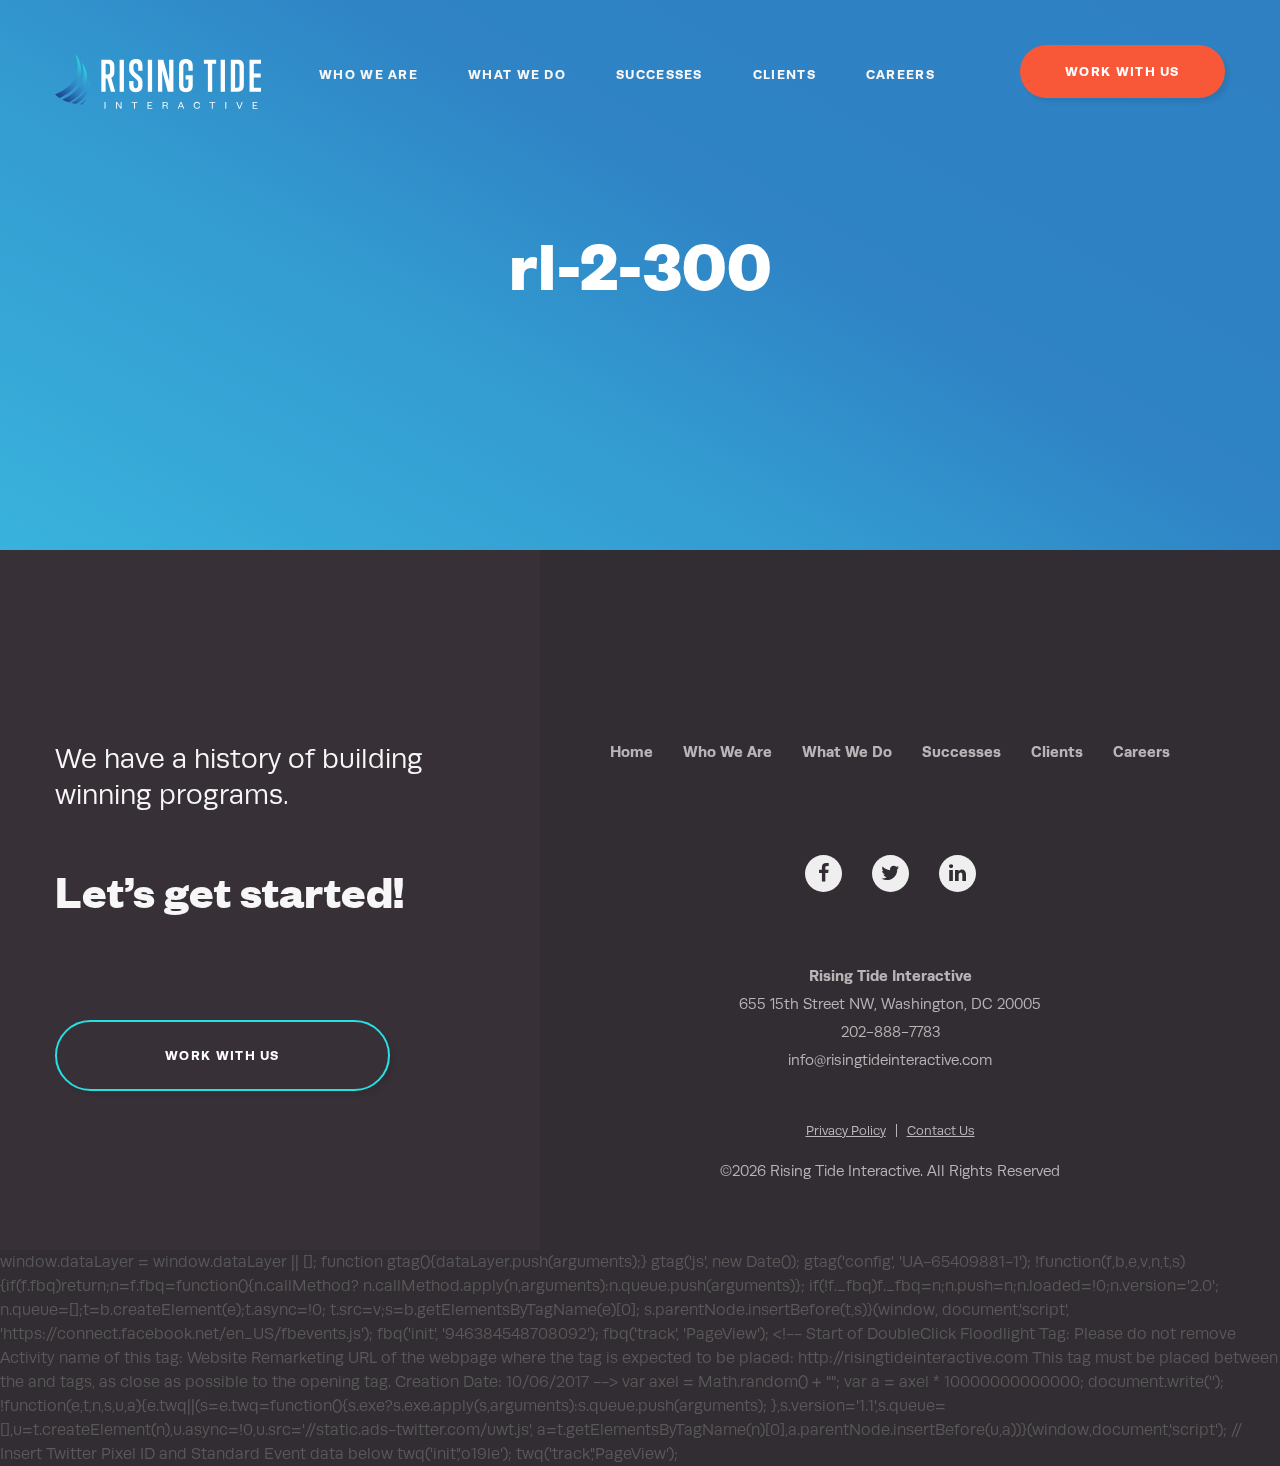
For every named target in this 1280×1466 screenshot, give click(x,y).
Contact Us (941, 1130)
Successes (659, 74)
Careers (900, 74)
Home (631, 751)
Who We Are (368, 74)
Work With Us (1122, 71)
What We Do (517, 74)
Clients (784, 74)
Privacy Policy (846, 1130)
